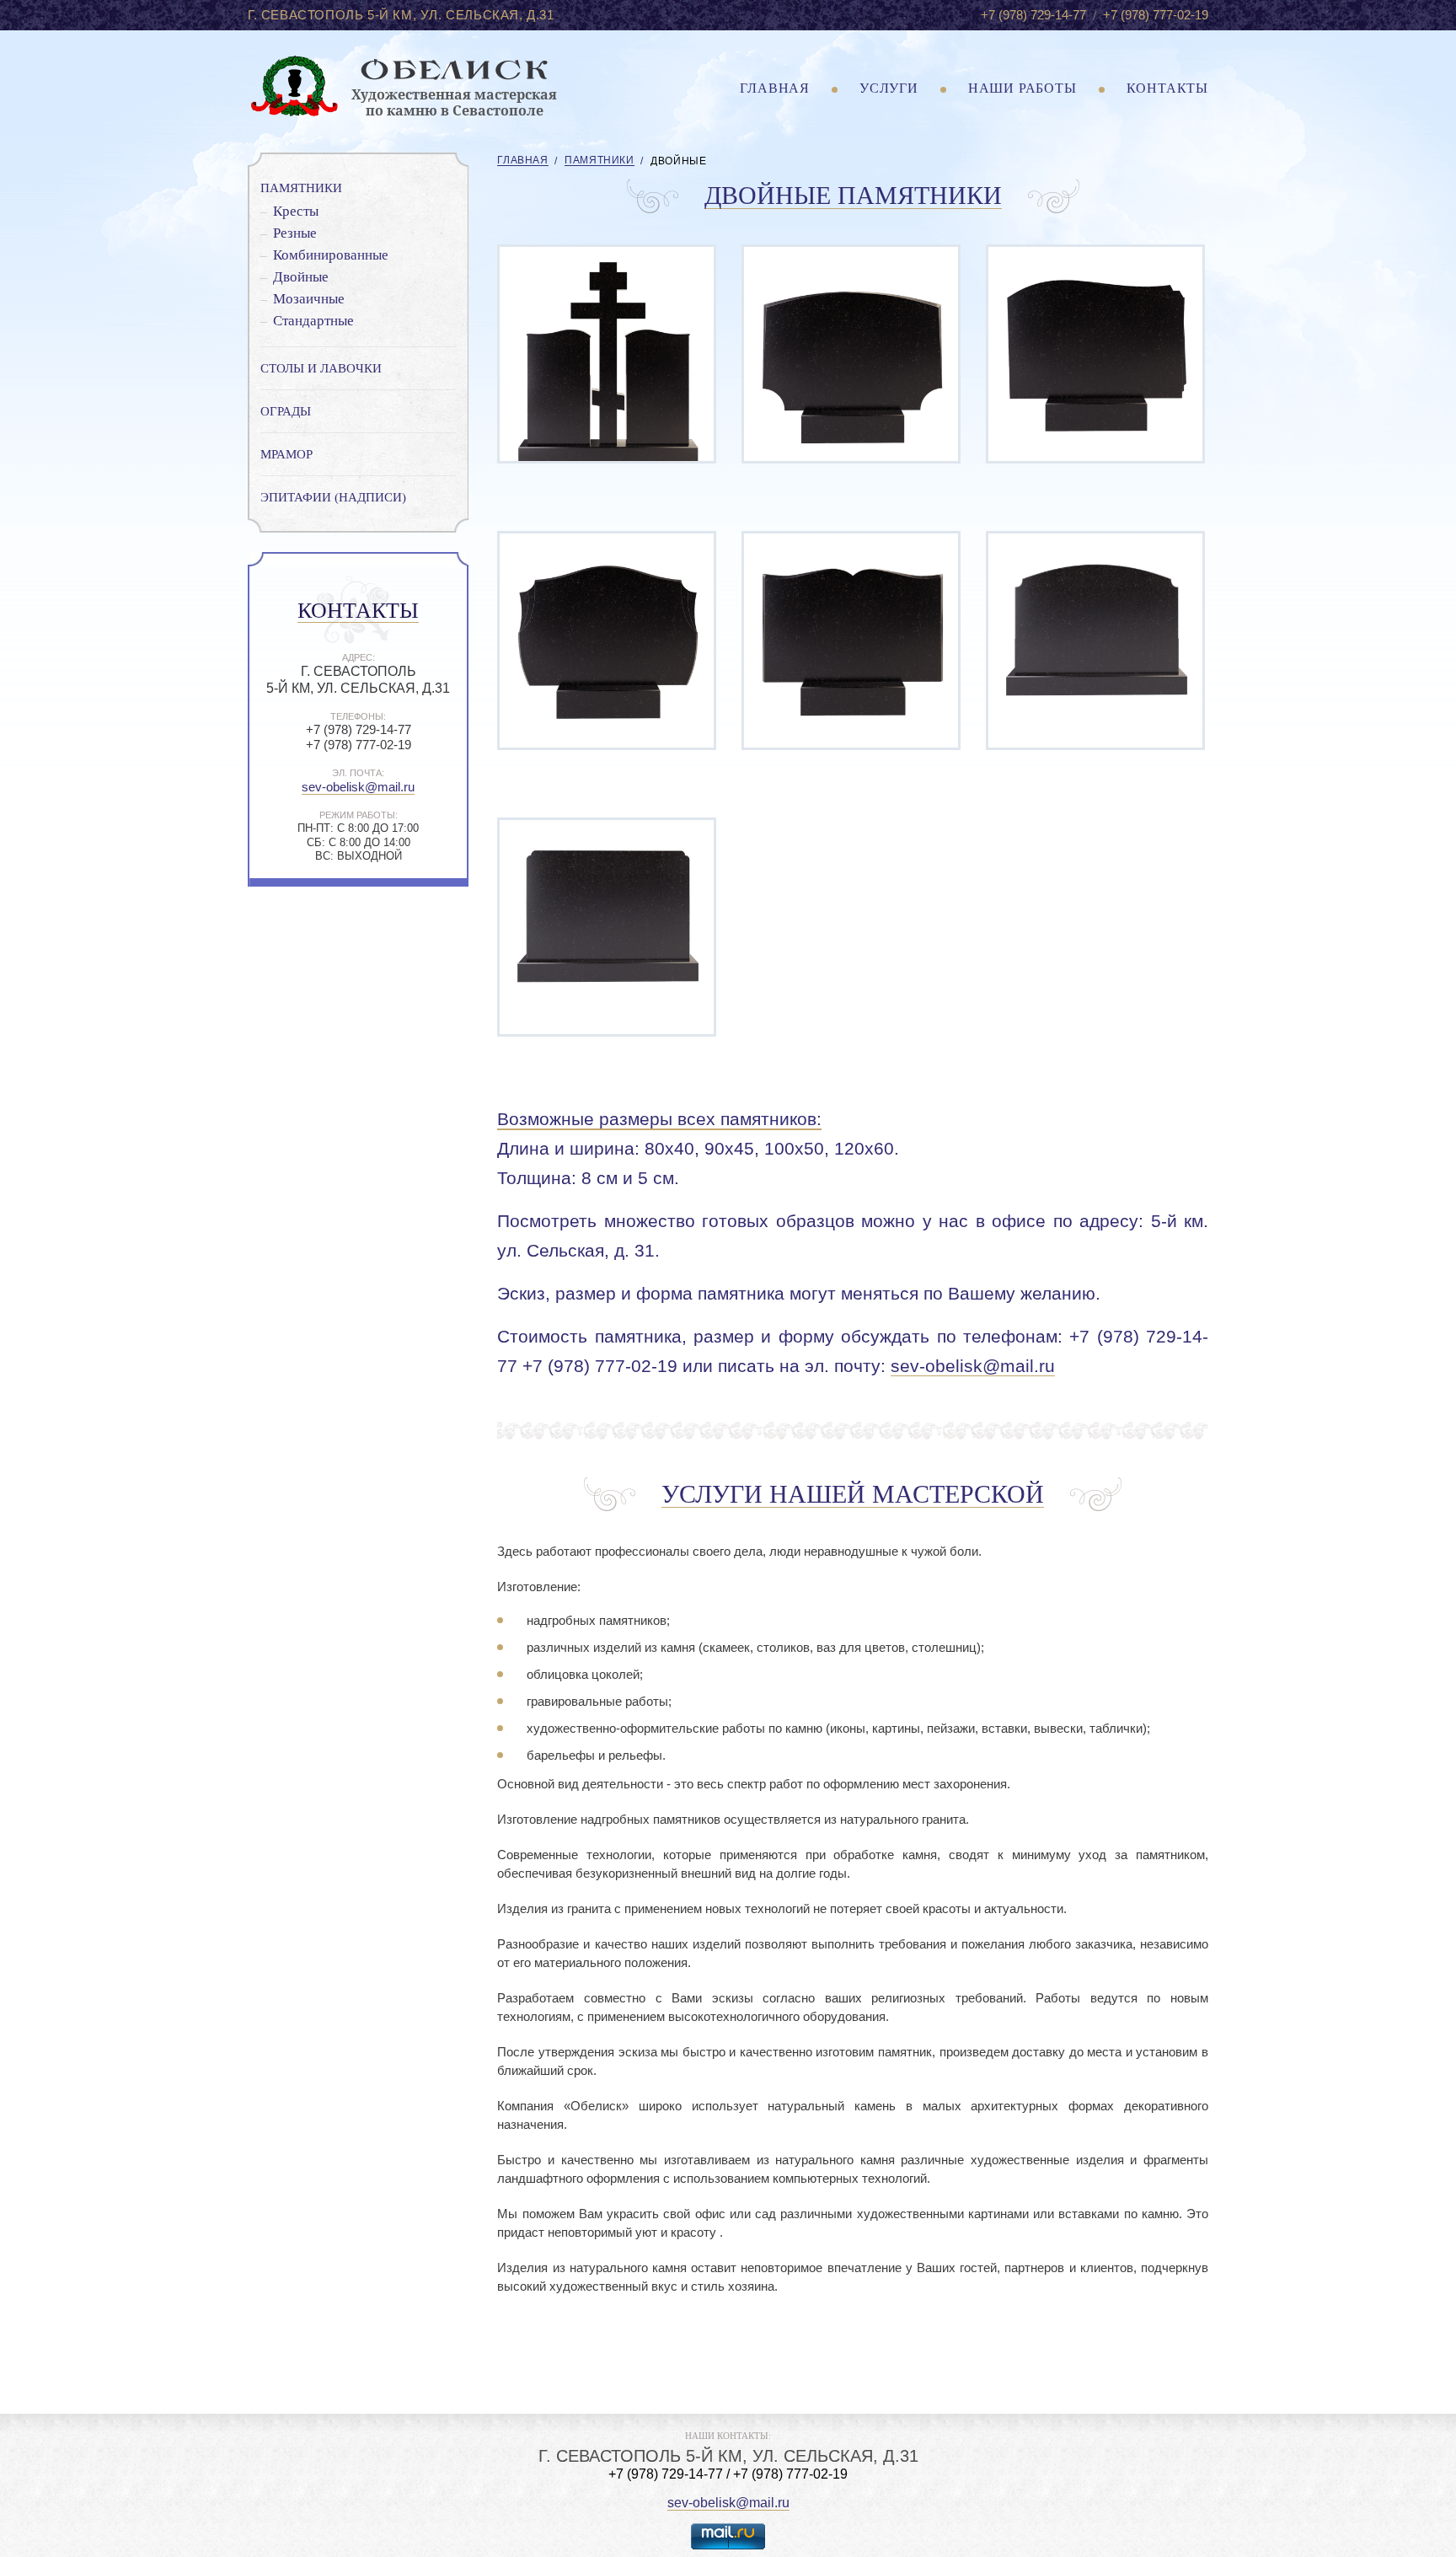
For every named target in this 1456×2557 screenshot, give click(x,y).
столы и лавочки (321, 368)
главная (775, 88)
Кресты (296, 211)
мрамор (286, 454)
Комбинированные (331, 255)
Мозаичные (309, 299)
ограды (286, 411)
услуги (889, 88)
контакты (1167, 88)
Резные (295, 233)
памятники (301, 188)
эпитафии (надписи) (333, 497)
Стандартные (313, 321)
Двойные (301, 277)
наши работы (1022, 88)
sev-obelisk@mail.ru (358, 787)
